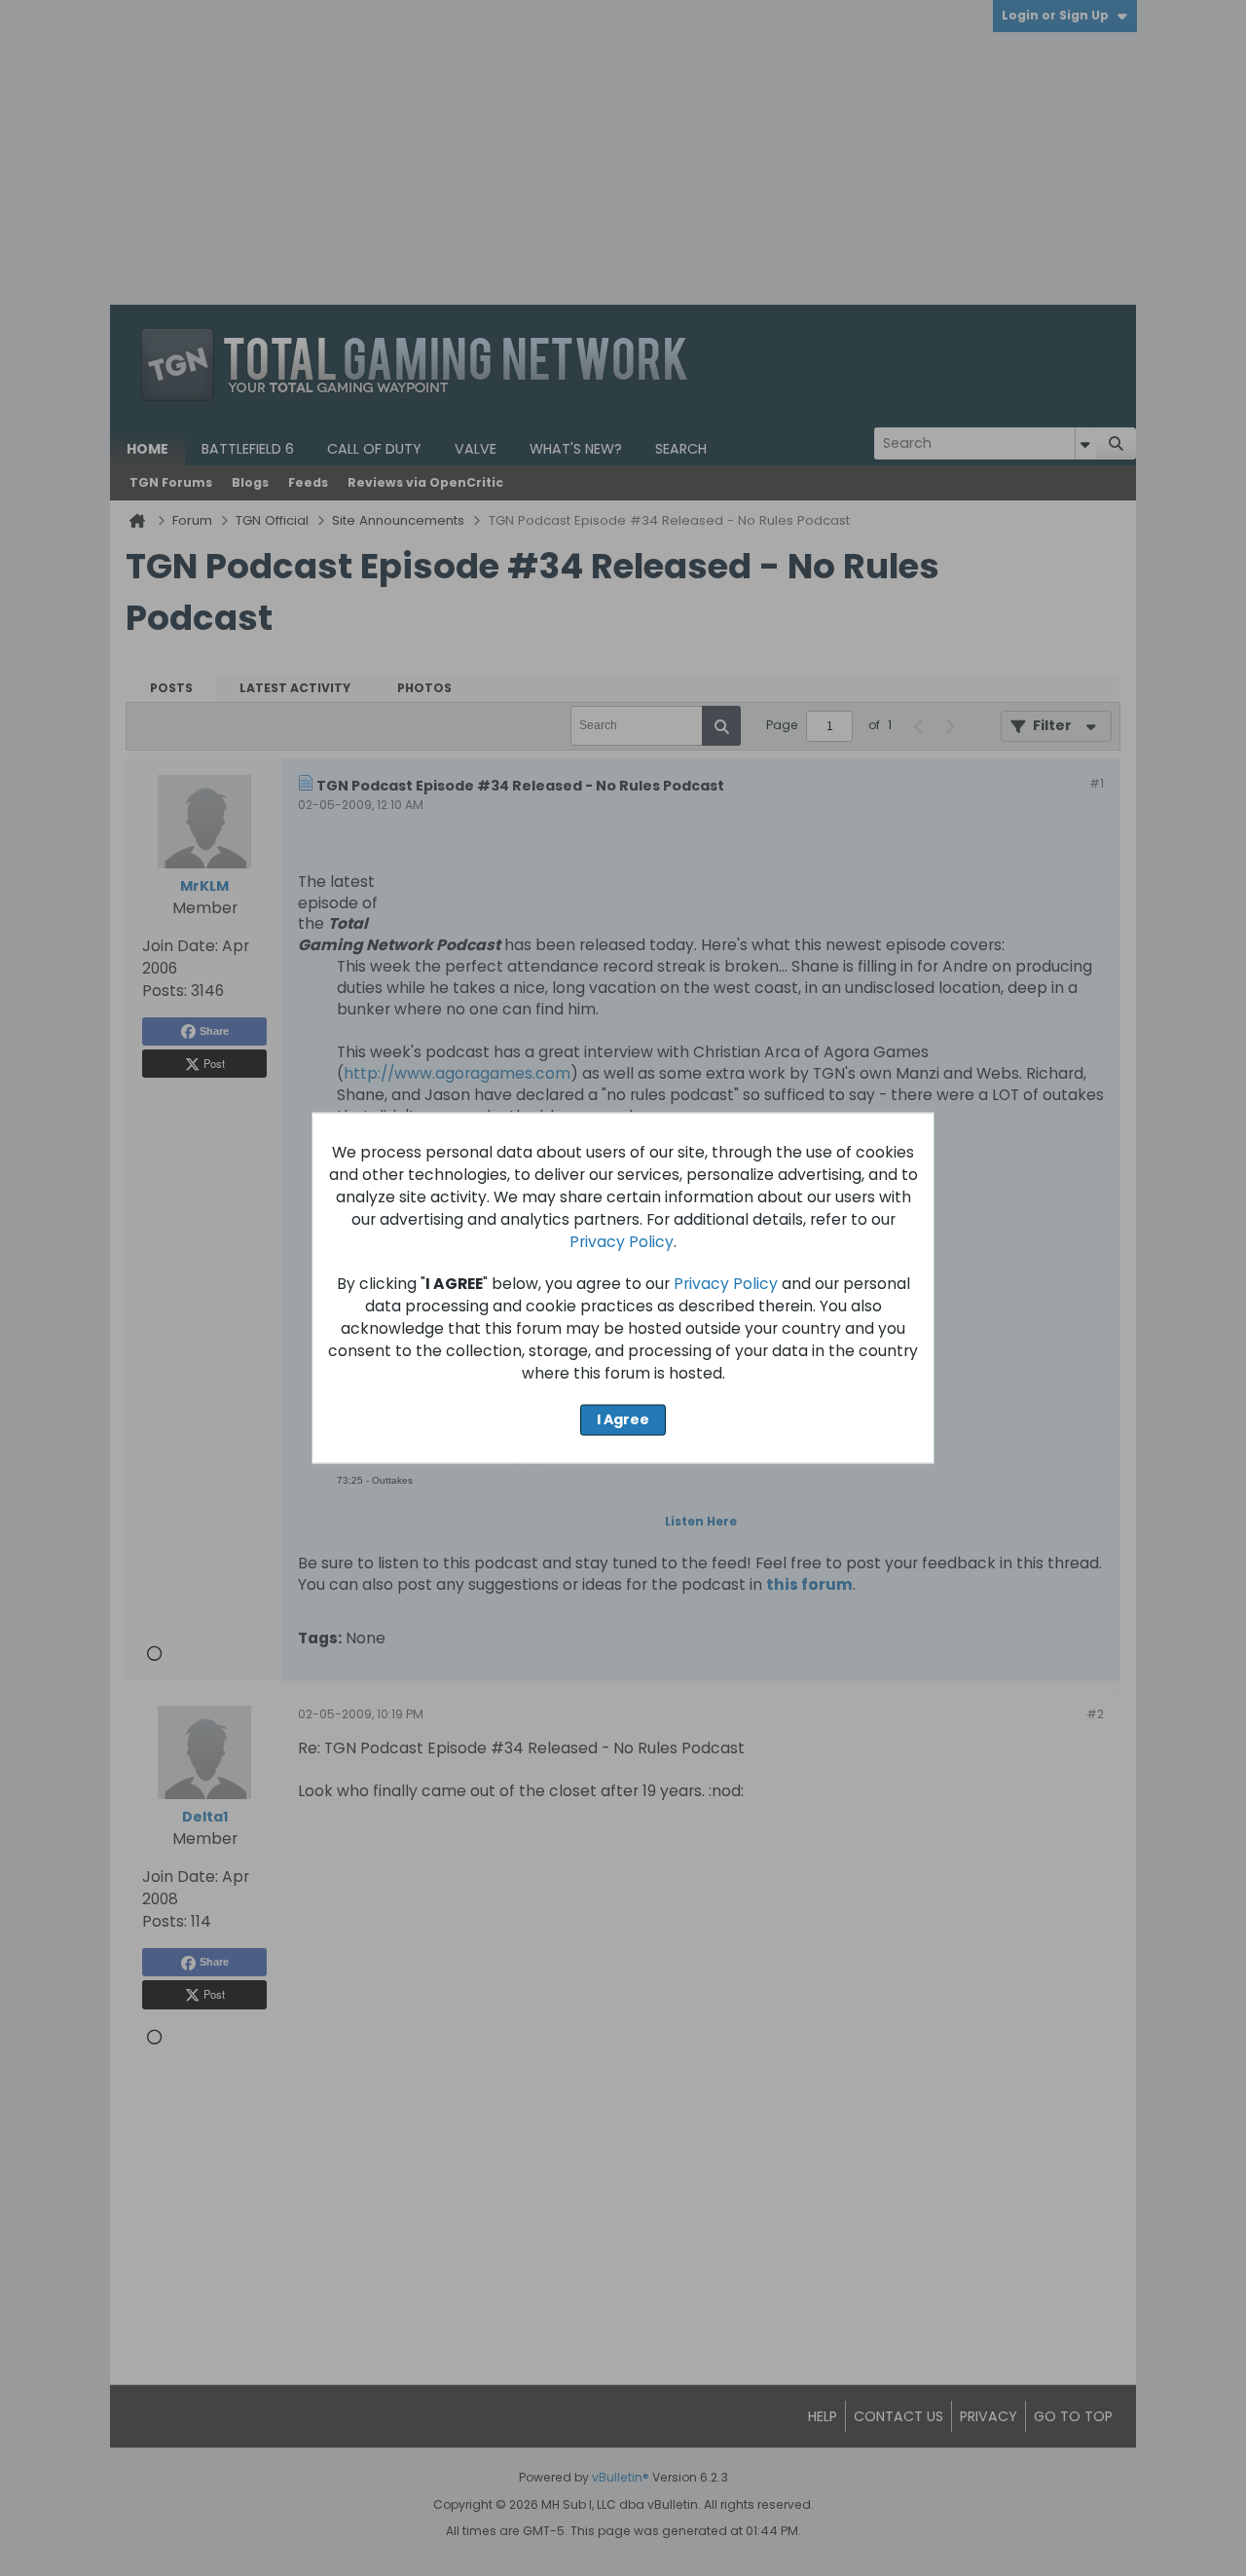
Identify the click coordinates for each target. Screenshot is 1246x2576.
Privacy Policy (622, 1242)
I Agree (623, 1419)
